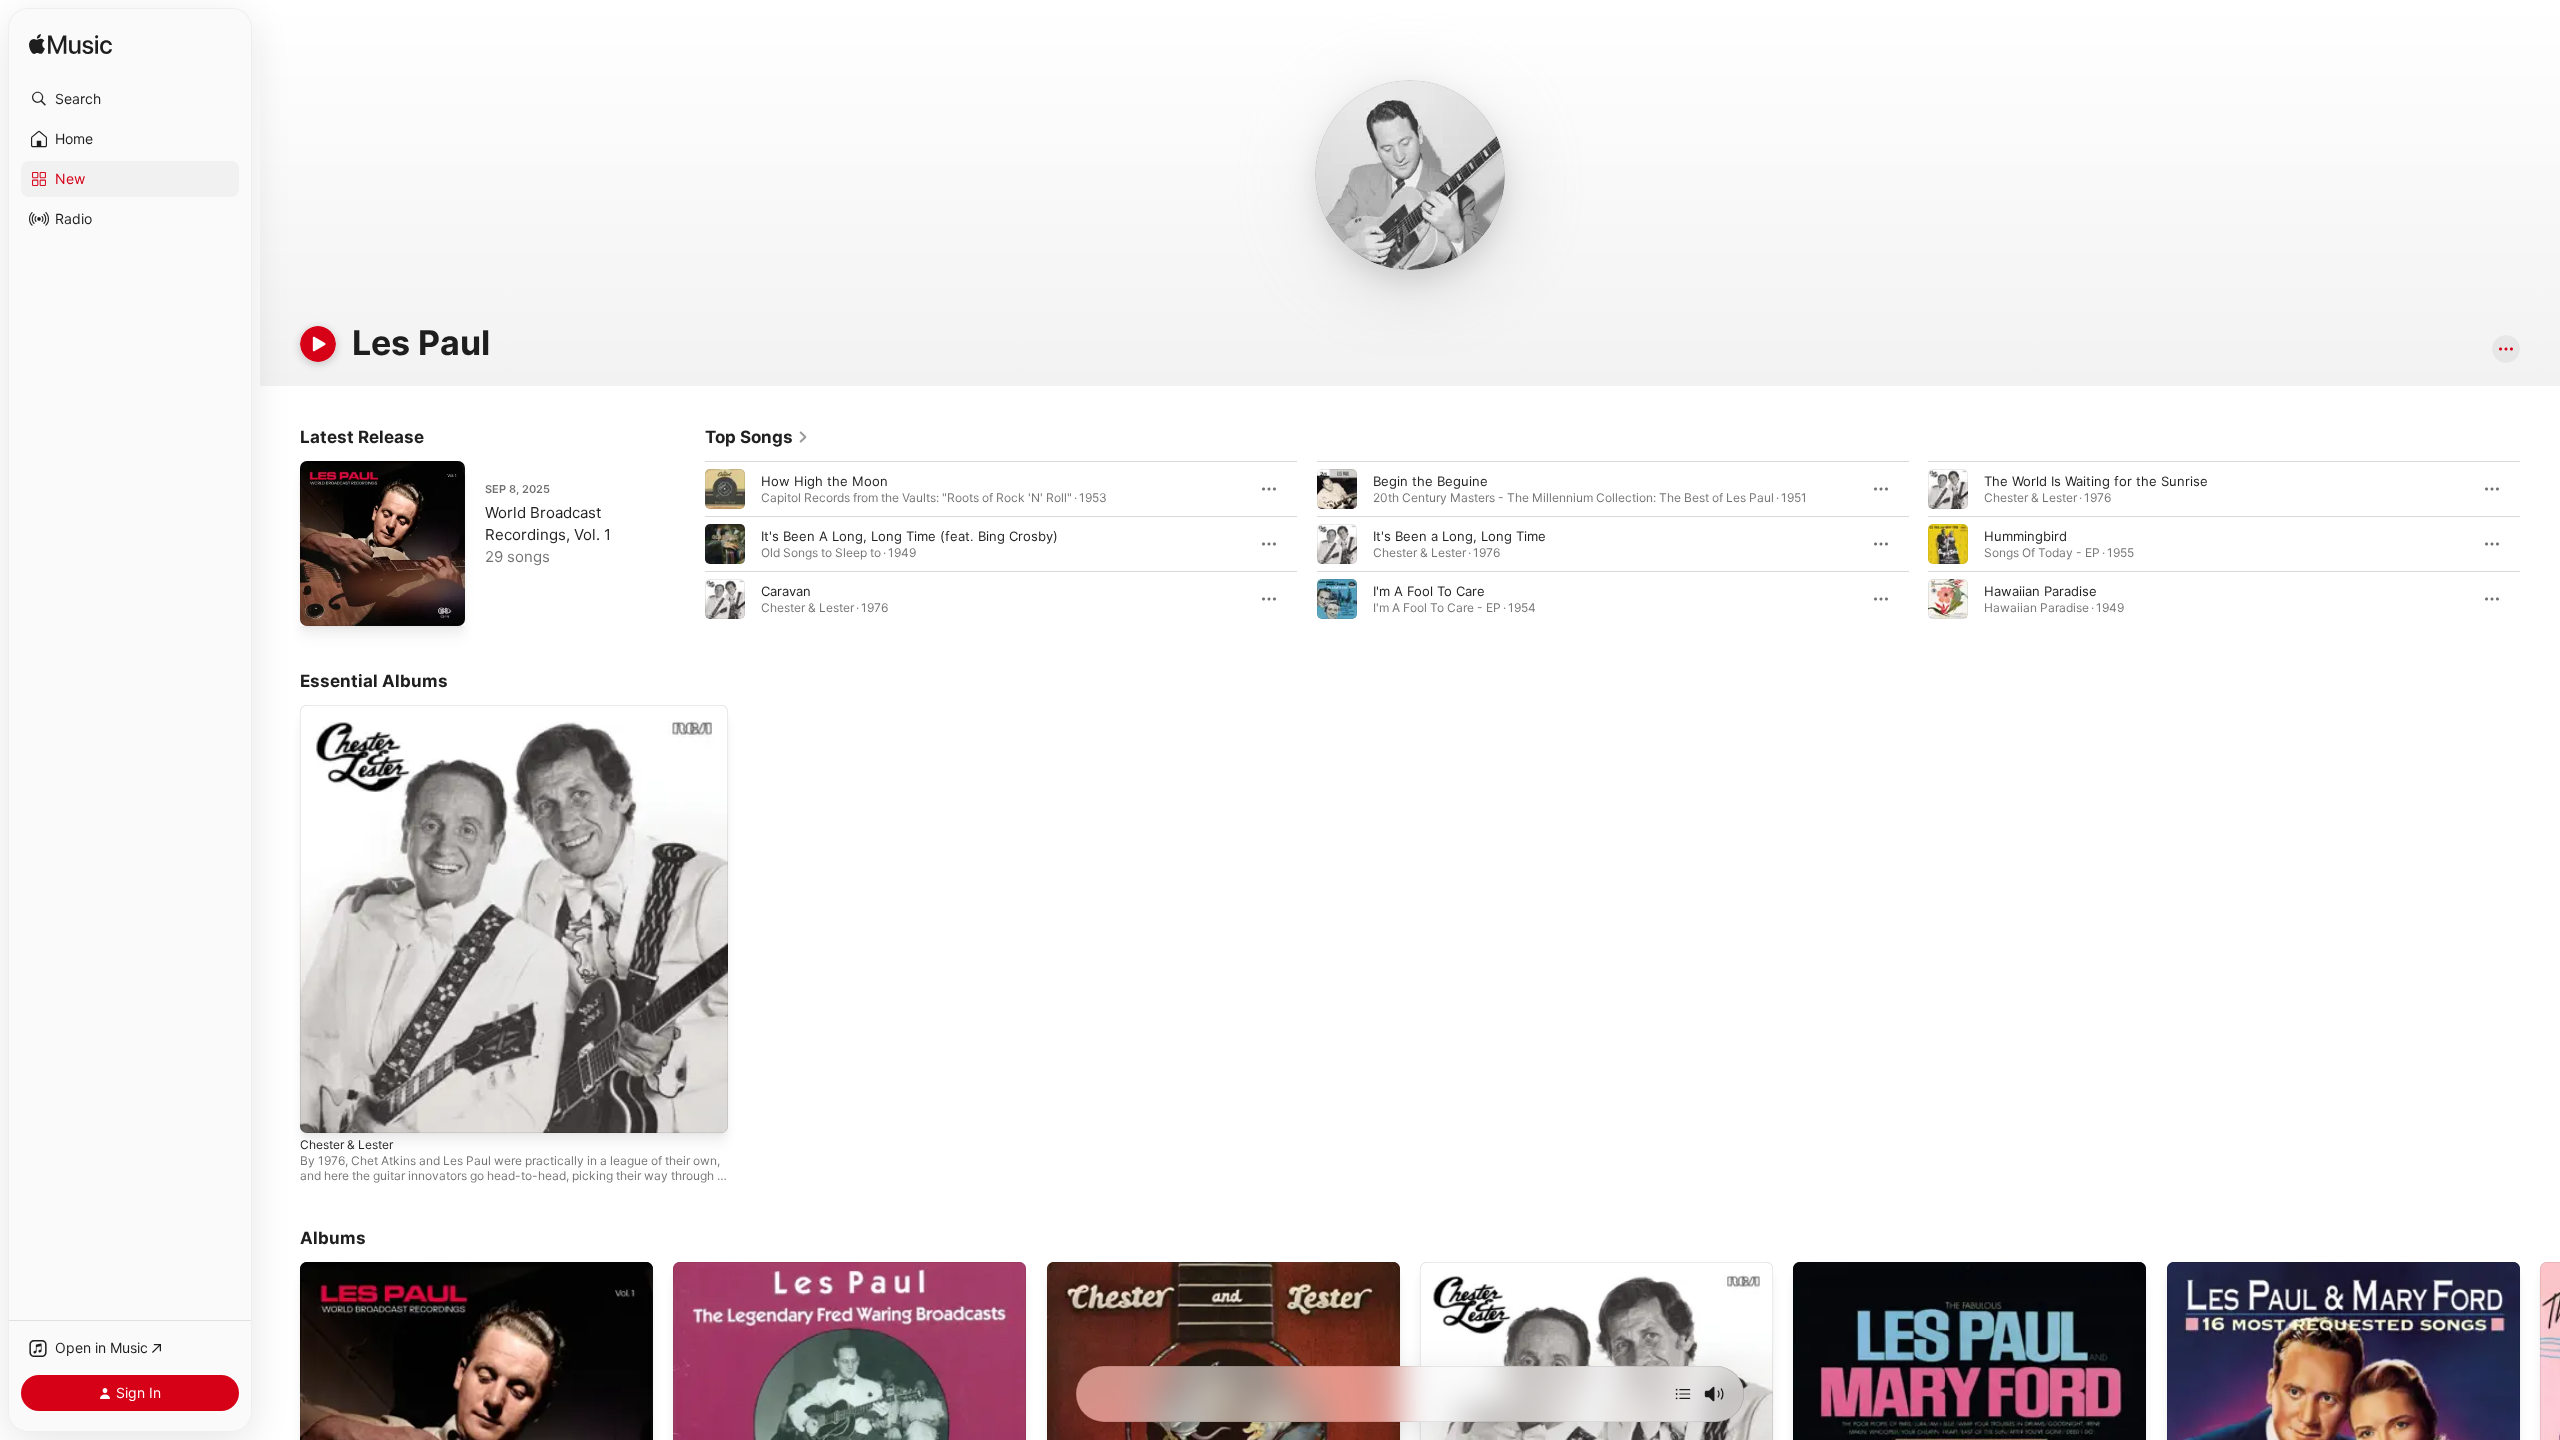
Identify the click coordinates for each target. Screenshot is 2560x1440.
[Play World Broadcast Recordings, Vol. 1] (325, 601)
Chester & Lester (353, 713)
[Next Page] (2540, 544)
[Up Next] (1683, 1394)
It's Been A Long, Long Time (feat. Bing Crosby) (909, 536)
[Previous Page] (685, 544)
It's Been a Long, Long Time (1459, 536)
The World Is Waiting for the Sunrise (2096, 481)
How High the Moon (824, 481)
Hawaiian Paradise (2040, 591)
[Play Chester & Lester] (325, 1108)
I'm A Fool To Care (1429, 591)
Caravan (786, 591)
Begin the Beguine (1430, 481)
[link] (757, 437)
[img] (70, 45)
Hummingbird (2025, 536)
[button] (130, 99)
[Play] (318, 344)
